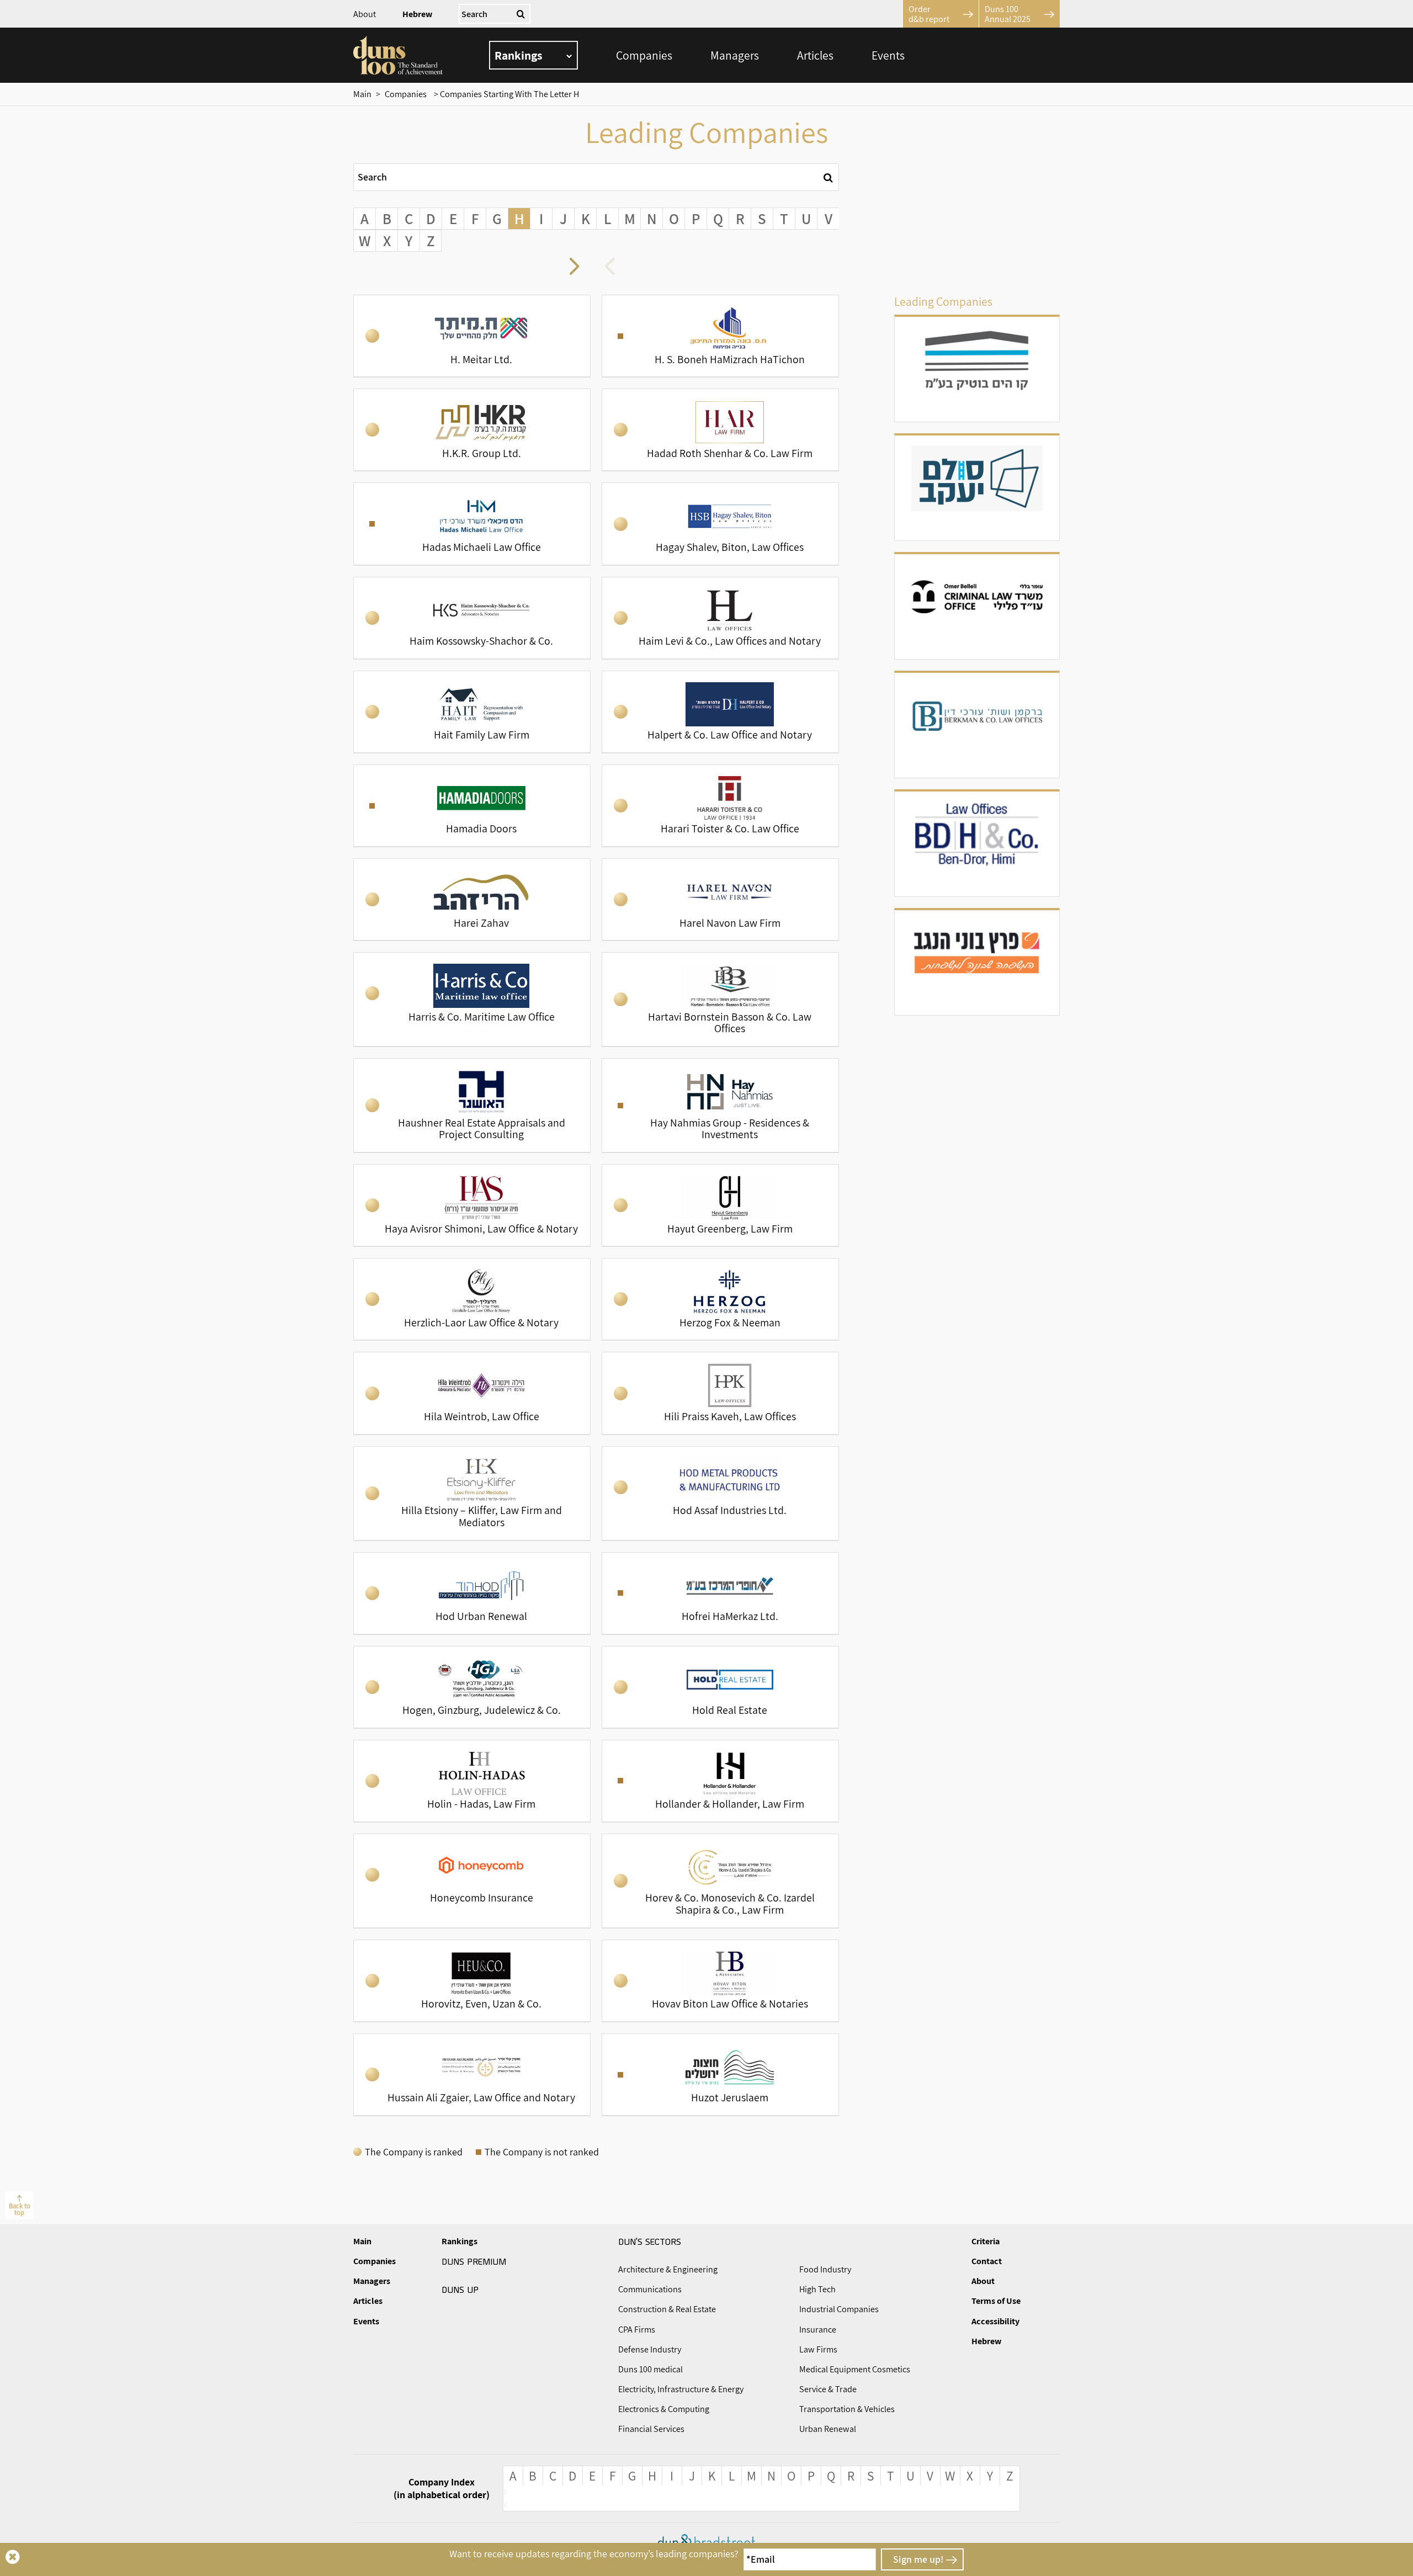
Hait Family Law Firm (472, 712)
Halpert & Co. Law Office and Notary (720, 712)
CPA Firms (637, 2330)
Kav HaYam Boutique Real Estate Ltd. (977, 369)
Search (372, 177)
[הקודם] (578, 268)
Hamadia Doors (472, 806)
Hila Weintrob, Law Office (472, 1393)
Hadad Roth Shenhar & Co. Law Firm (720, 430)
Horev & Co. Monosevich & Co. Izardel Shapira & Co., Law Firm (720, 1881)
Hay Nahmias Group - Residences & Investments (720, 1105)
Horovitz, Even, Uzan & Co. (472, 1981)
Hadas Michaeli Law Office (472, 524)
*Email (761, 2559)
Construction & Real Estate (667, 2309)
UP (460, 2289)
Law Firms (818, 2349)
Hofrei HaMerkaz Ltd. (720, 1593)
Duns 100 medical (650, 2369)
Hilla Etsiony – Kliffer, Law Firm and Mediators (472, 1493)
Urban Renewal (828, 2429)
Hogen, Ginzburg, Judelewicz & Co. (472, 1687)
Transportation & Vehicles (847, 2409)
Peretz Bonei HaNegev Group (977, 963)
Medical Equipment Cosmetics (855, 2369)
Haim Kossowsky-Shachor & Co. (472, 618)
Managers (735, 55)
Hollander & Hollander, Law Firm (720, 1781)
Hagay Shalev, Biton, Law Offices (720, 524)
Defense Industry (650, 2349)
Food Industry (825, 2269)
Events (888, 55)
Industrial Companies (839, 2309)
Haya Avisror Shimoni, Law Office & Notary (472, 1205)
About (365, 14)
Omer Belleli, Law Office (977, 607)
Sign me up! (918, 2559)
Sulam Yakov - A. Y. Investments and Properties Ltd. (977, 488)
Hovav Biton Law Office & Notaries (720, 1981)
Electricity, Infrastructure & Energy (681, 2389)
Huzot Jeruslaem (720, 2075)
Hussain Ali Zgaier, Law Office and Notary (472, 2075)
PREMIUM (474, 2261)
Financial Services (651, 2429)
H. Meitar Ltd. (472, 336)
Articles (815, 55)
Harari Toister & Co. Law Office (720, 806)
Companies (644, 55)
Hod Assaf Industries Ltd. (720, 1493)
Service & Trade (828, 2389)
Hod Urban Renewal (472, 1593)
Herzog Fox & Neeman (720, 1299)
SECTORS (650, 2241)
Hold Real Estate (720, 1687)
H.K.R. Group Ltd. (472, 430)
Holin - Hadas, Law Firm (472, 1781)
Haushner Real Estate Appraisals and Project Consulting (472, 1105)
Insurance (818, 2330)
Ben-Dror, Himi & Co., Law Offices (977, 844)
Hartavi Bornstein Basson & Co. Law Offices (720, 999)
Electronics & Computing (664, 2409)
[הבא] (614, 268)
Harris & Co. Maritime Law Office (472, 999)
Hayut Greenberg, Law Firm (720, 1205)
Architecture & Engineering (668, 2269)
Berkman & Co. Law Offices (977, 725)
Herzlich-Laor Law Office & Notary (472, 1299)
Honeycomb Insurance (472, 1881)
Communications (650, 2289)
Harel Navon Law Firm (720, 899)
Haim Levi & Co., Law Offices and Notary (720, 618)
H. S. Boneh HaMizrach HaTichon (720, 336)
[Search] (828, 177)
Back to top (20, 2209)
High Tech (817, 2289)
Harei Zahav (472, 899)
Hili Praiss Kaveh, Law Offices (720, 1393)
